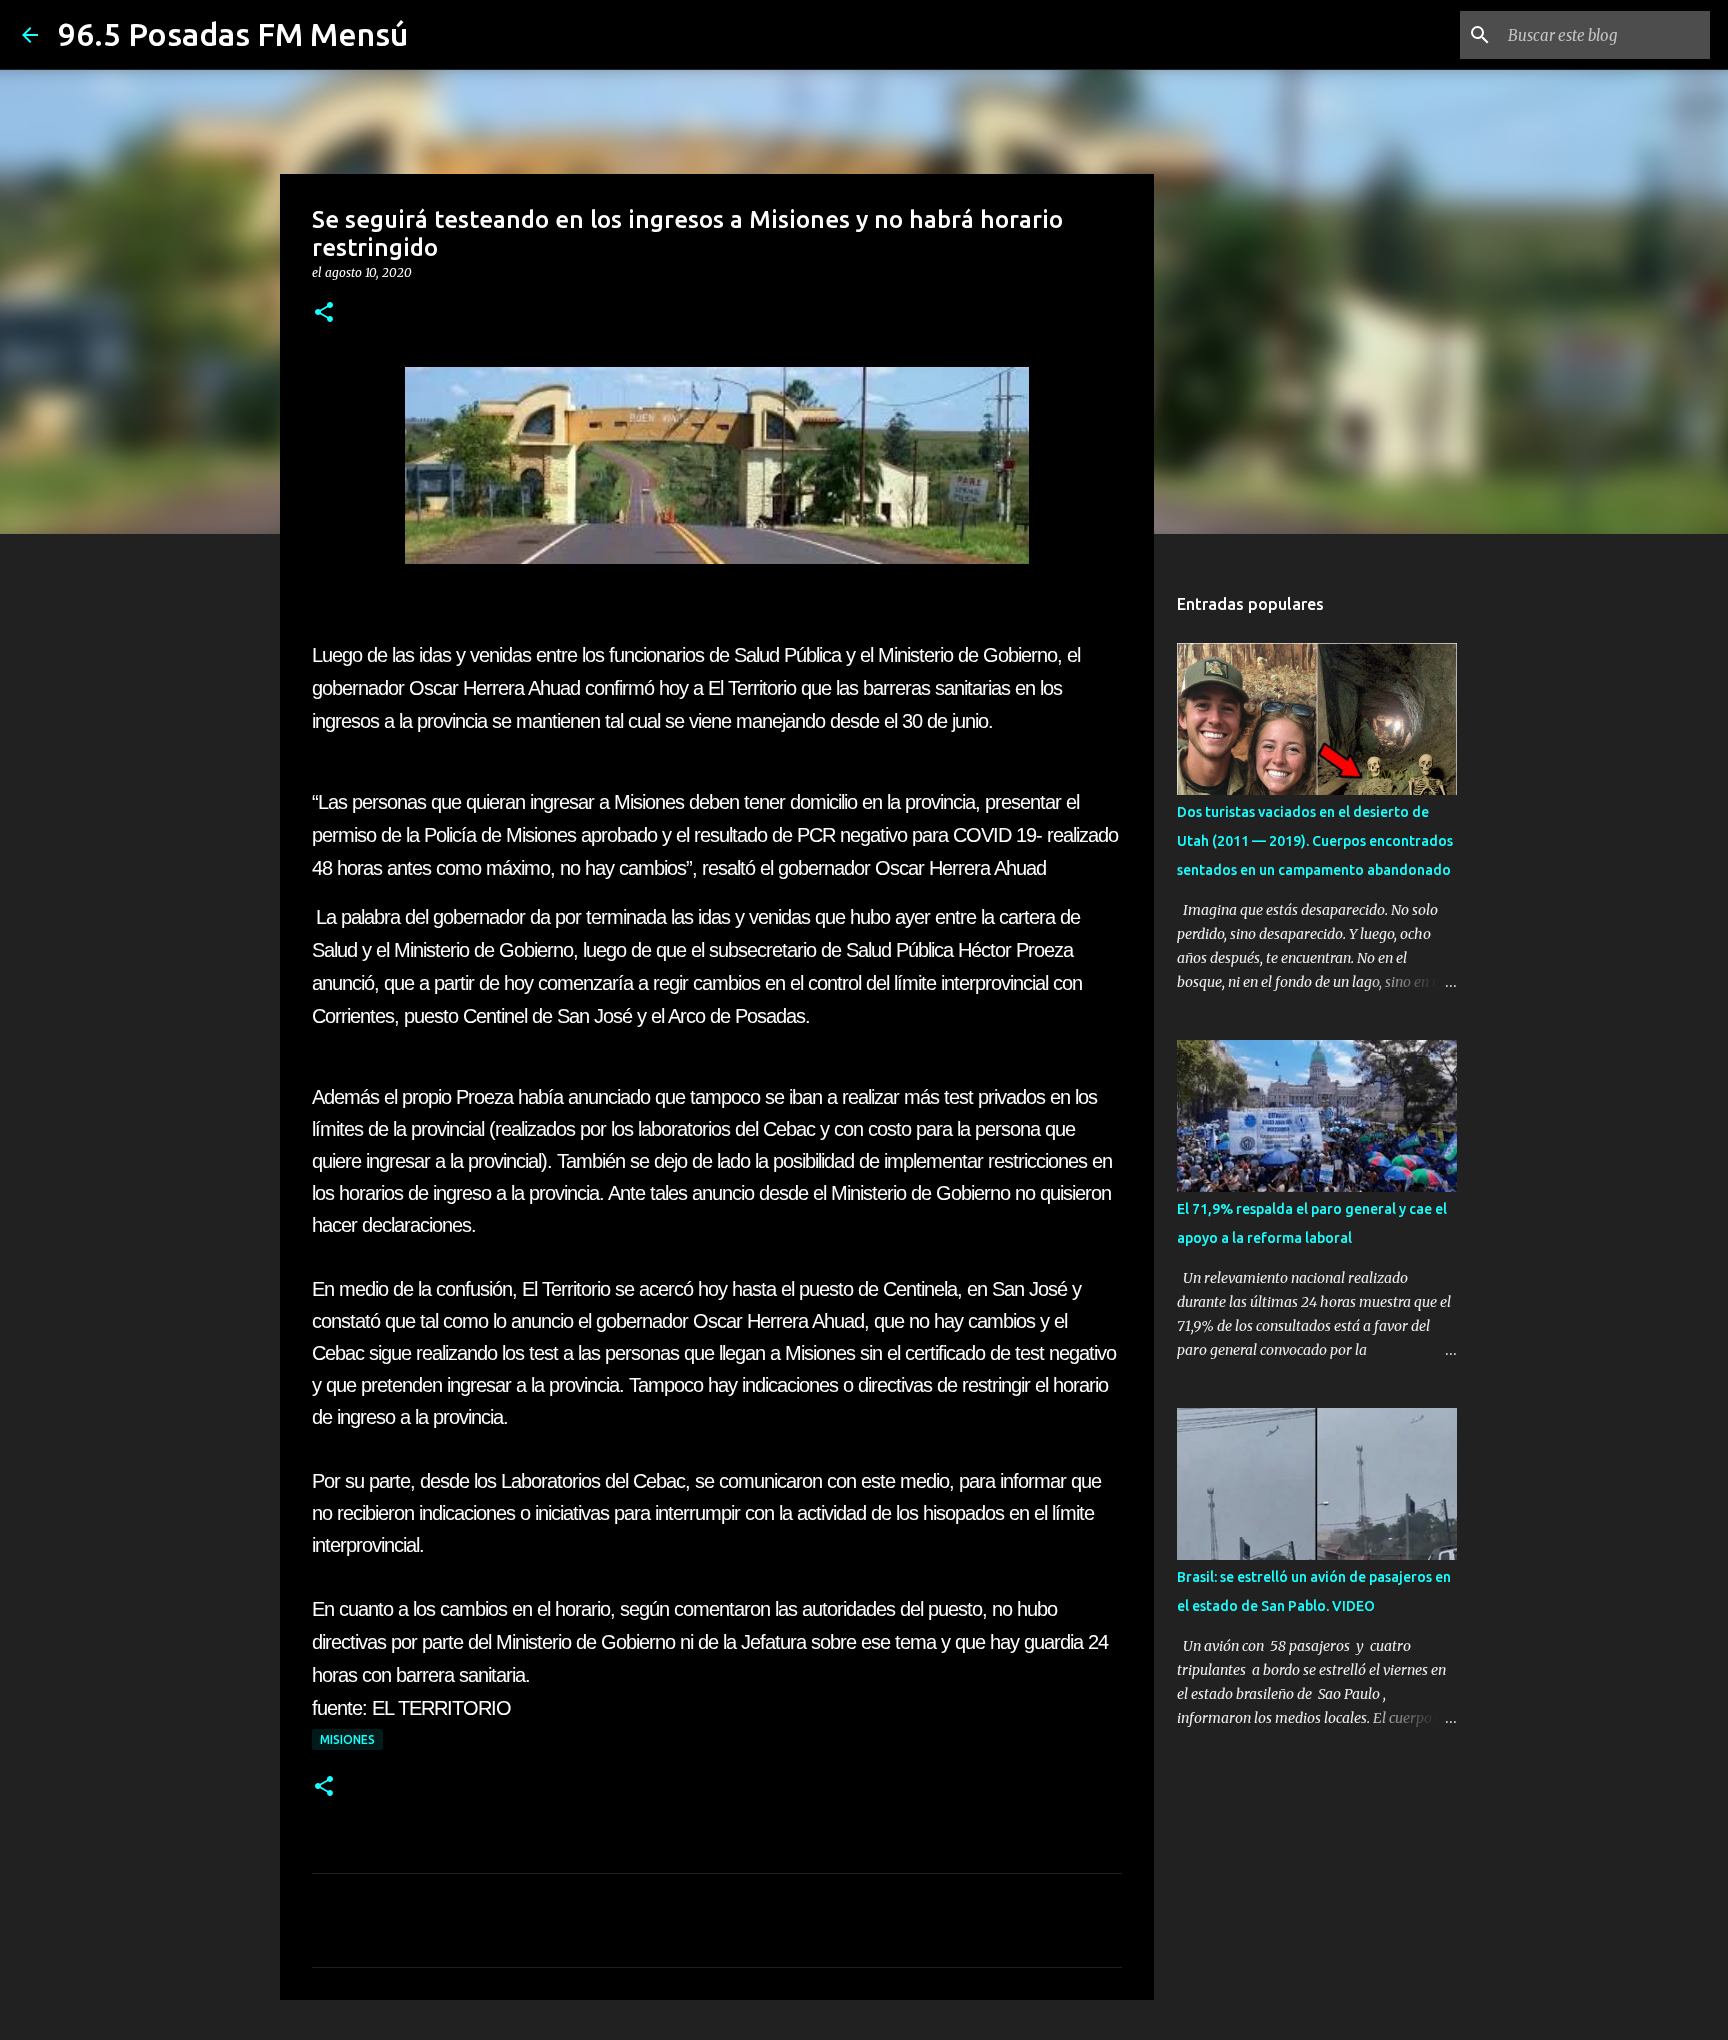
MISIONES (347, 1739)
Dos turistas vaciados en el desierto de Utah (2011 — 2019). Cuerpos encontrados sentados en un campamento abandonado (1315, 841)
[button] (324, 313)
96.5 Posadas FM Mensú (233, 34)
